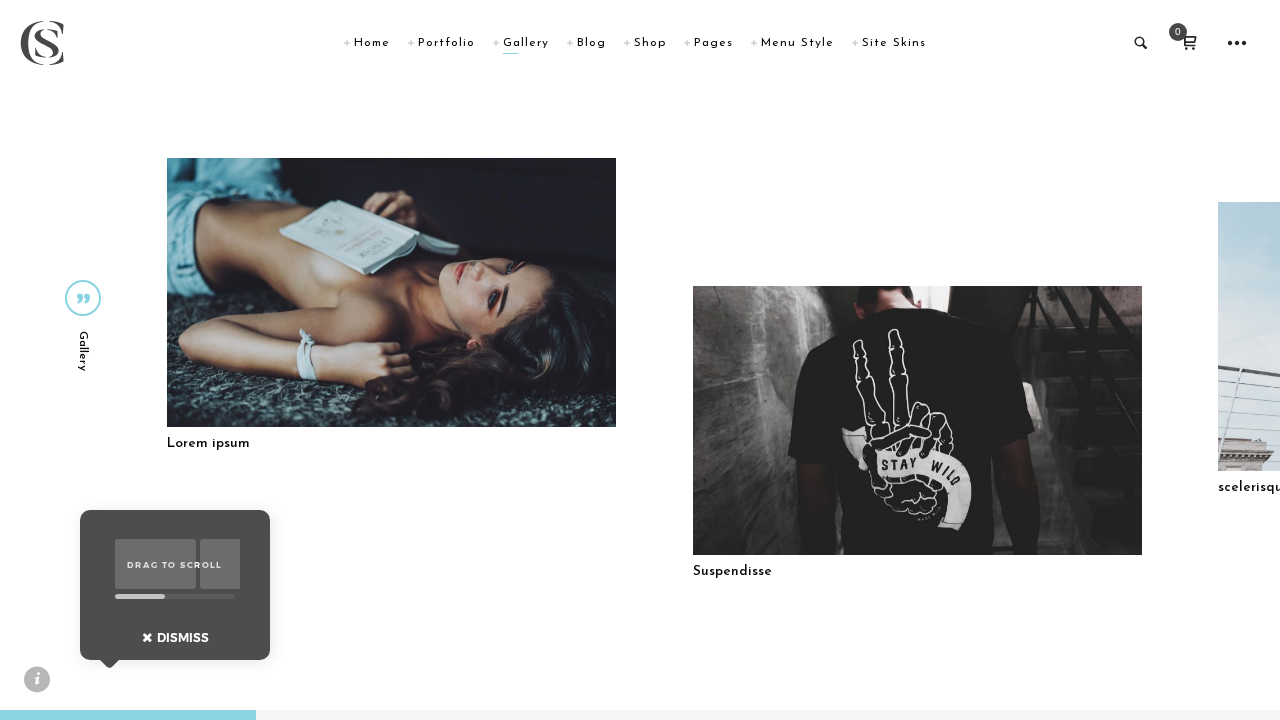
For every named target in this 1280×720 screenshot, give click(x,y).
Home (372, 43)
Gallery (526, 43)
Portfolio (446, 43)
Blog (591, 43)
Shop (650, 43)
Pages (713, 43)
